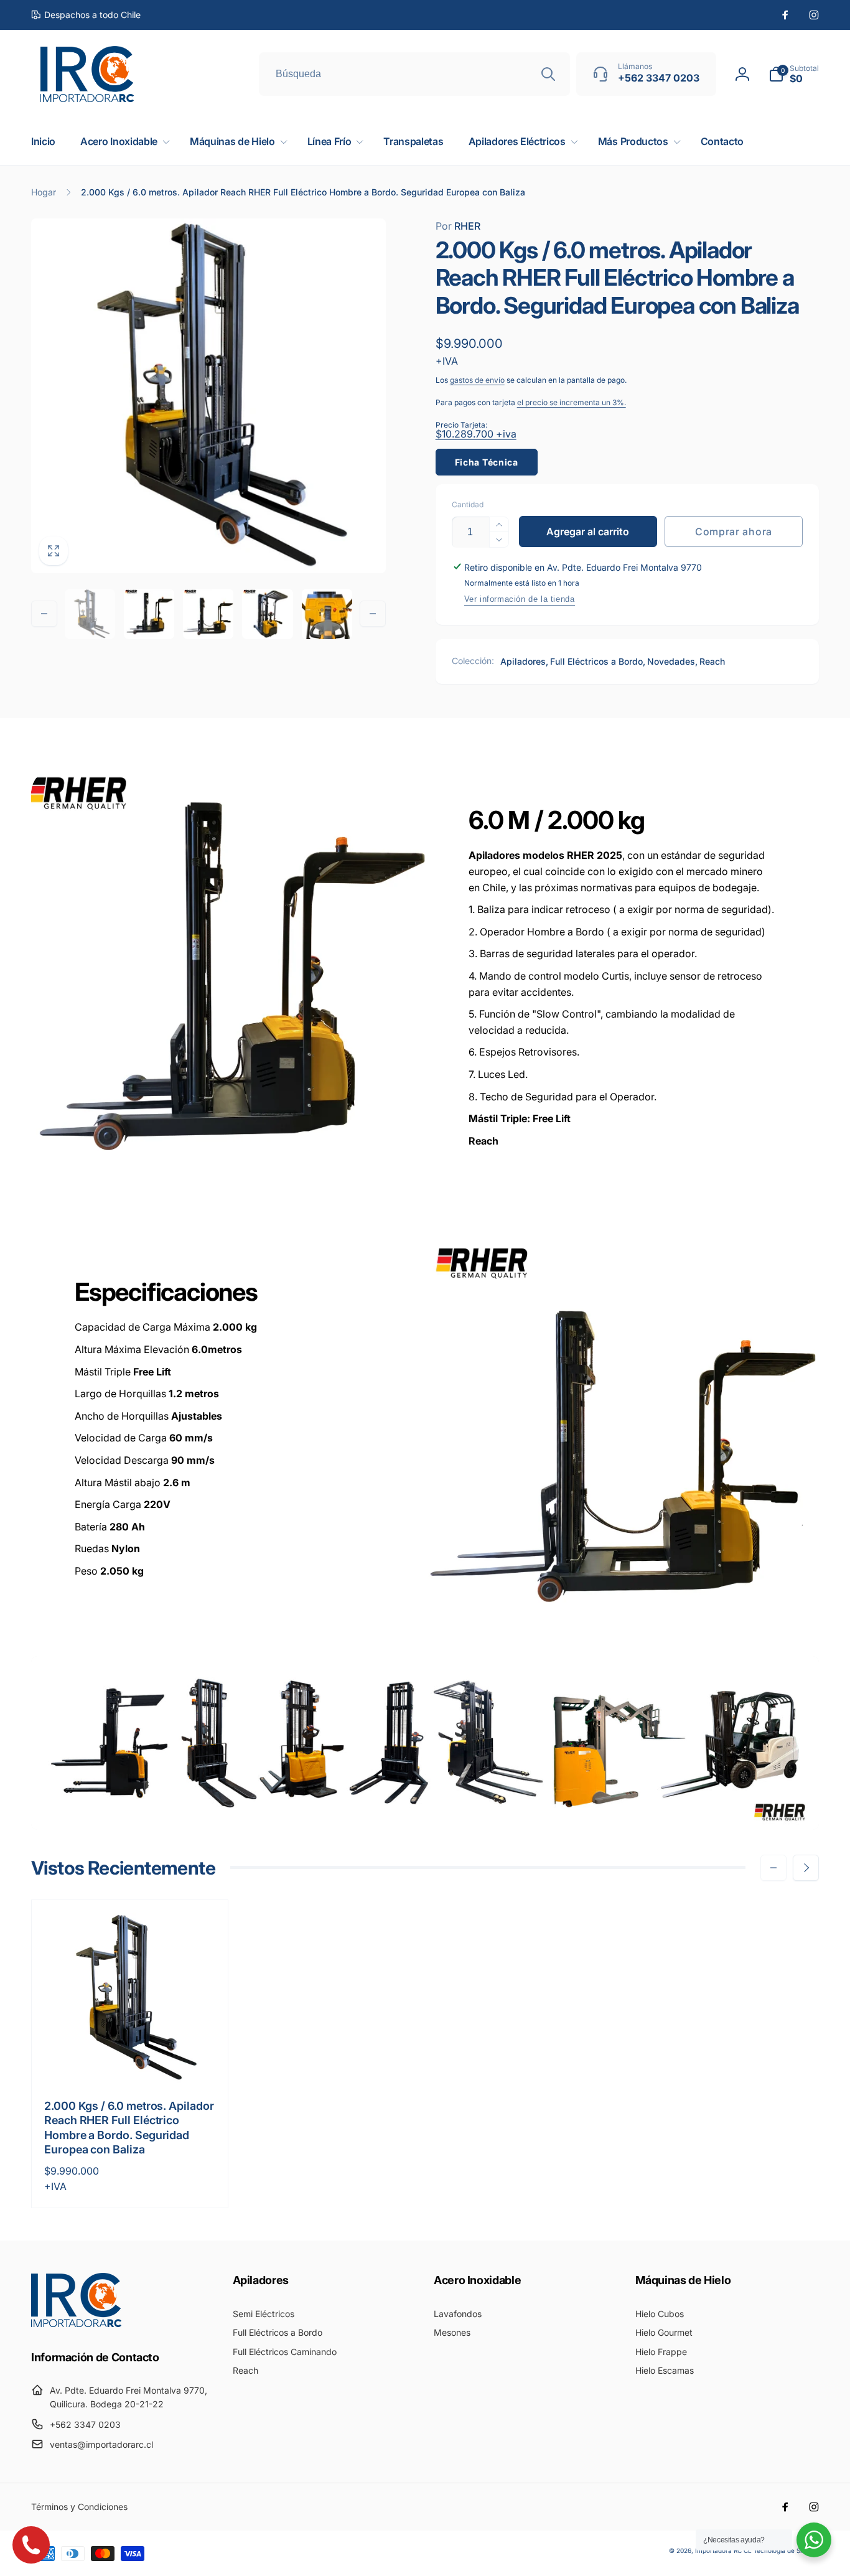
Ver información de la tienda (520, 599)
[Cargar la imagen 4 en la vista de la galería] (267, 614)
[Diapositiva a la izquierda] (44, 614)
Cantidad (468, 504)
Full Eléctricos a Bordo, (598, 661)
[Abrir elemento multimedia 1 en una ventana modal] (208, 396)
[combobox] (414, 74)
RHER (458, 226)
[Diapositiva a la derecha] (373, 614)
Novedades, (672, 661)
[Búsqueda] (548, 74)
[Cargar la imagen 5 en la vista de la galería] (327, 614)
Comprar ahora (734, 532)
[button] (794, 74)
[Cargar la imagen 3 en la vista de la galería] (208, 614)
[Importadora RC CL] (76, 2323)
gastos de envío (477, 380)
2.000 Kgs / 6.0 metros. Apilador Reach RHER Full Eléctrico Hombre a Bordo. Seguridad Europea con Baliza (129, 2128)
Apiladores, (524, 661)
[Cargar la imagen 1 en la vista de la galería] (90, 614)
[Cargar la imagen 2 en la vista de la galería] (149, 614)
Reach (712, 661)
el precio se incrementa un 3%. (572, 402)
